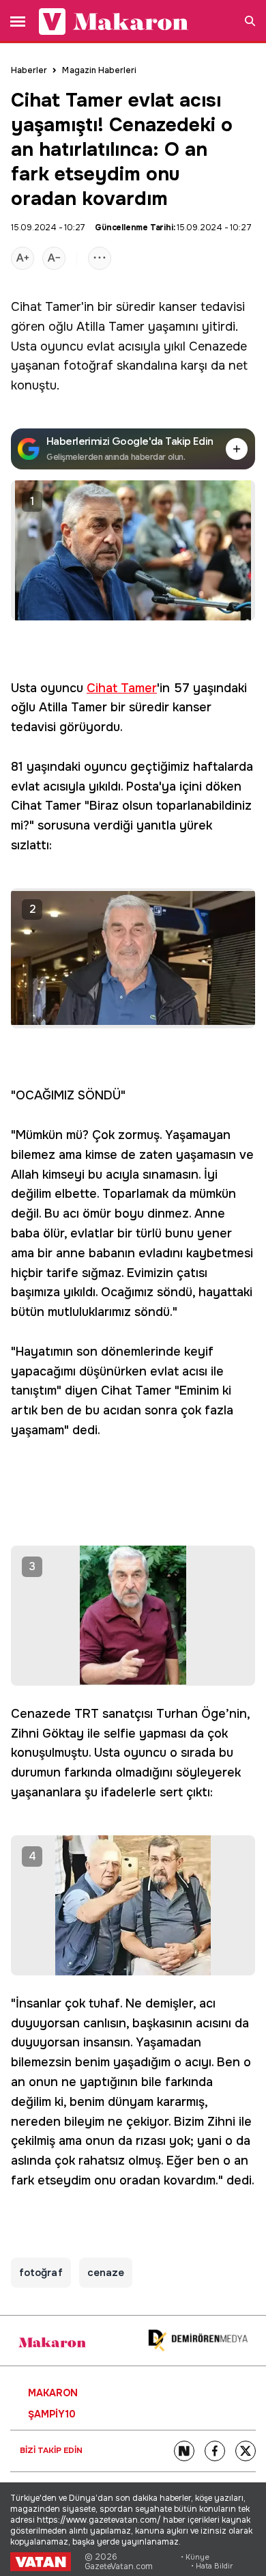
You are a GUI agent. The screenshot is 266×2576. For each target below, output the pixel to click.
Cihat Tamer (46, 307)
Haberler (29, 70)
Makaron (53, 2393)
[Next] (184, 2451)
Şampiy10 (52, 2414)
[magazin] (52, 2342)
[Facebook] (215, 2451)
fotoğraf (88, 366)
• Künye (195, 2557)
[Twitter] (246, 2451)
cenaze (106, 2273)
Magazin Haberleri (99, 70)
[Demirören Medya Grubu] (198, 2341)
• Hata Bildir (212, 2566)
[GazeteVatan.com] (41, 2562)
